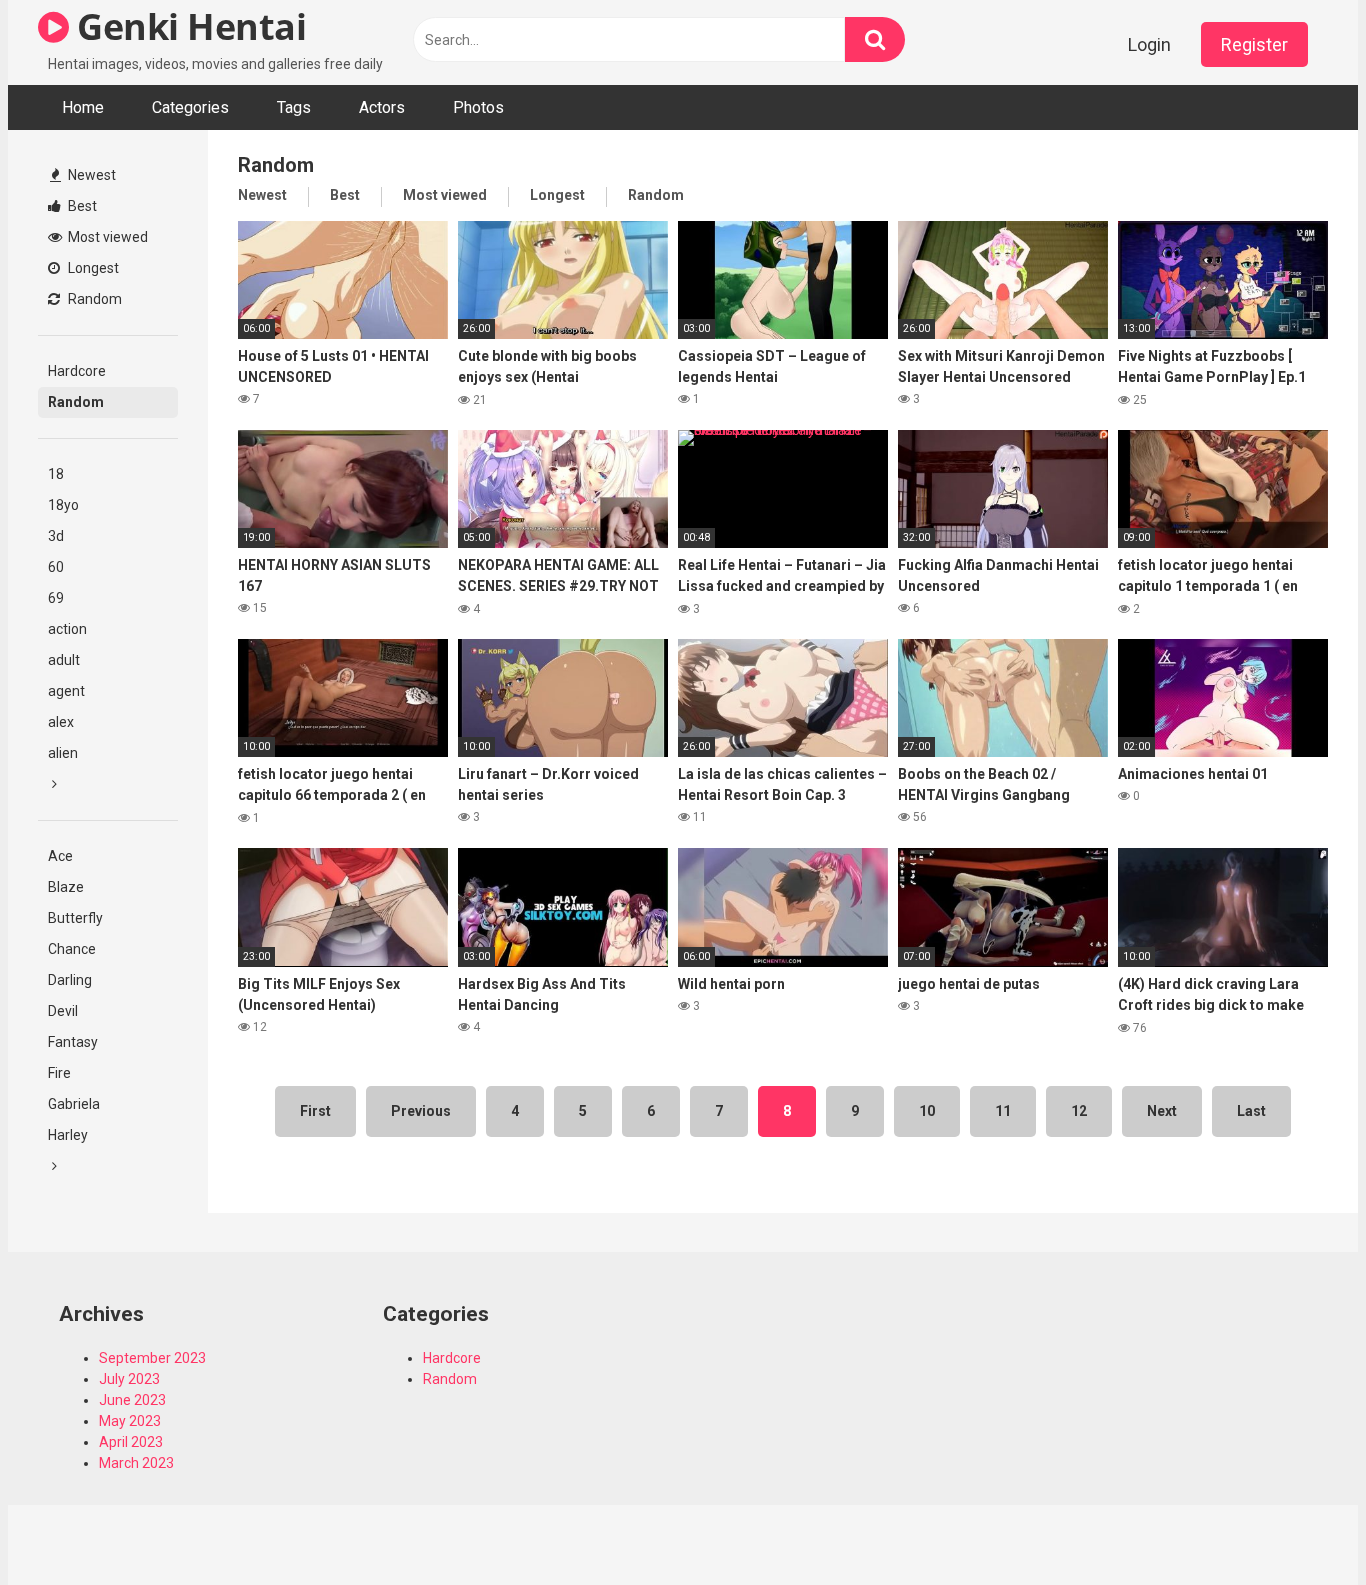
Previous (421, 1111)
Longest (92, 268)
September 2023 (152, 1358)
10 (927, 1111)
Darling (70, 980)
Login (1149, 44)
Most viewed (106, 237)
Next (1162, 1111)
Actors (382, 107)
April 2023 (131, 1442)
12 (1079, 1111)
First (315, 1111)
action (67, 629)
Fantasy (73, 1042)
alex (61, 722)
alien (63, 753)
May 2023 (130, 1421)
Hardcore (77, 371)
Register (1254, 44)
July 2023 (129, 1379)
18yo (63, 505)
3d (56, 536)
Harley (68, 1135)
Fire (59, 1073)
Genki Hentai (187, 26)
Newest (90, 175)
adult (64, 660)
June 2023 (132, 1400)
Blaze (66, 887)
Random (93, 299)
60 (56, 567)
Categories (190, 107)
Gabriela (74, 1104)
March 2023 (136, 1463)
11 (1003, 1111)
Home (83, 107)
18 (56, 474)
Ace (60, 856)
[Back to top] (1299, 1524)
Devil (63, 1011)
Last (1251, 1111)
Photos (478, 107)
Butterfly (75, 918)
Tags (294, 107)
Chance (72, 949)
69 (56, 598)
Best (81, 206)
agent (66, 691)
